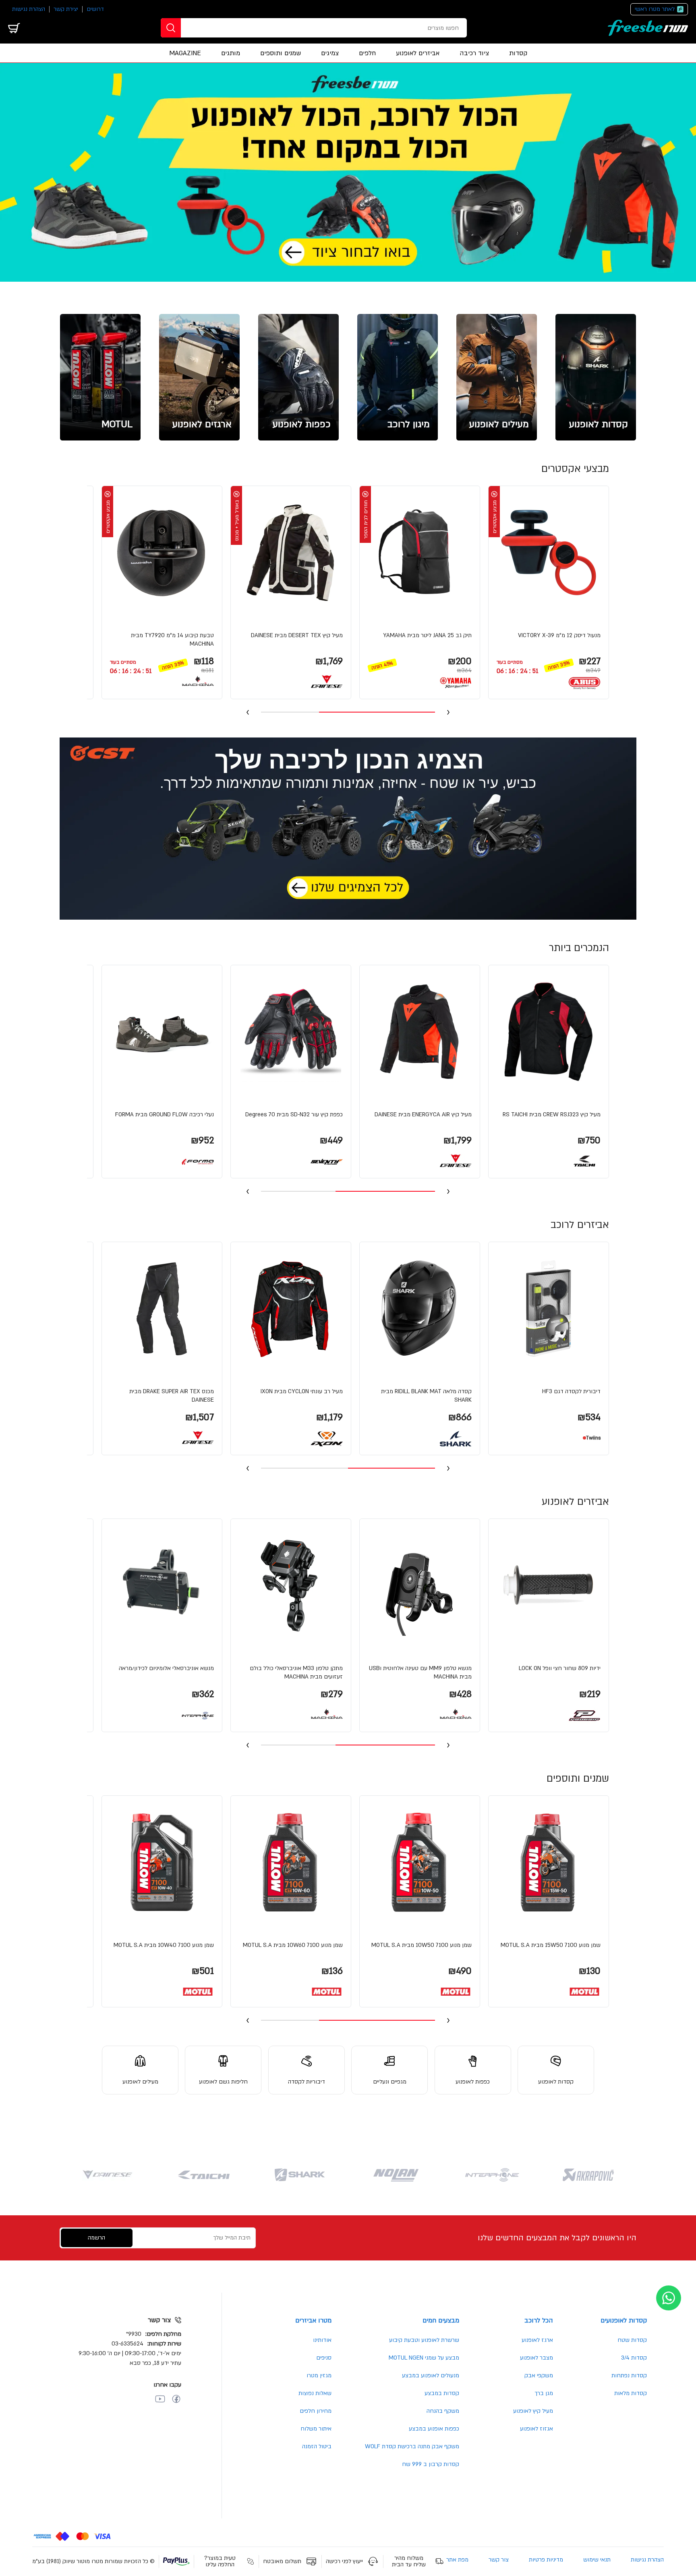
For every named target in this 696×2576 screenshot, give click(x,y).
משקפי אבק (539, 2376)
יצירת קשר (66, 9)
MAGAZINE (185, 53)
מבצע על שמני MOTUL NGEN (424, 2358)
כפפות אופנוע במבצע (434, 2429)
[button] (549, 592)
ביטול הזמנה (317, 2446)
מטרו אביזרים (313, 2320)
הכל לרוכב (539, 2320)
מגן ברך (544, 2393)
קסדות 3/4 (634, 2358)
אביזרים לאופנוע (418, 53)
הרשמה (96, 2238)
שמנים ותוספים (281, 53)
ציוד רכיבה (474, 53)
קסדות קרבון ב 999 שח (431, 2464)
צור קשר (499, 2560)
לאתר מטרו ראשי (655, 9)
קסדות (518, 53)
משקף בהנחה (443, 2411)
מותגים (231, 53)
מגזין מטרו (319, 2376)
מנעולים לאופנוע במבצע (431, 2376)
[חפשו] (171, 28)
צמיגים (330, 53)
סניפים (324, 2358)
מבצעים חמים (441, 2320)
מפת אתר (457, 2560)
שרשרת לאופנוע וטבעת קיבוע (424, 2340)
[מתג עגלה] (14, 28)
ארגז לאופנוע (537, 2340)
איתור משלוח (316, 2429)
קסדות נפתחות (629, 2376)
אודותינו (322, 2340)
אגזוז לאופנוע (536, 2429)
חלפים (367, 53)
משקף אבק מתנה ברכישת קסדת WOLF (412, 2446)
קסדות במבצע (442, 2393)
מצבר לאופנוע (536, 2358)
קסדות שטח (632, 2340)
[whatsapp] (669, 2298)
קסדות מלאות (631, 2393)
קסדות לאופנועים (624, 2320)
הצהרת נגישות (29, 9)
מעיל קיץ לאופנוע (533, 2411)
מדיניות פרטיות (546, 2560)
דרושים (95, 9)
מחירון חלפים (316, 2411)
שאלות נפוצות (315, 2393)
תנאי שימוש (597, 2560)
